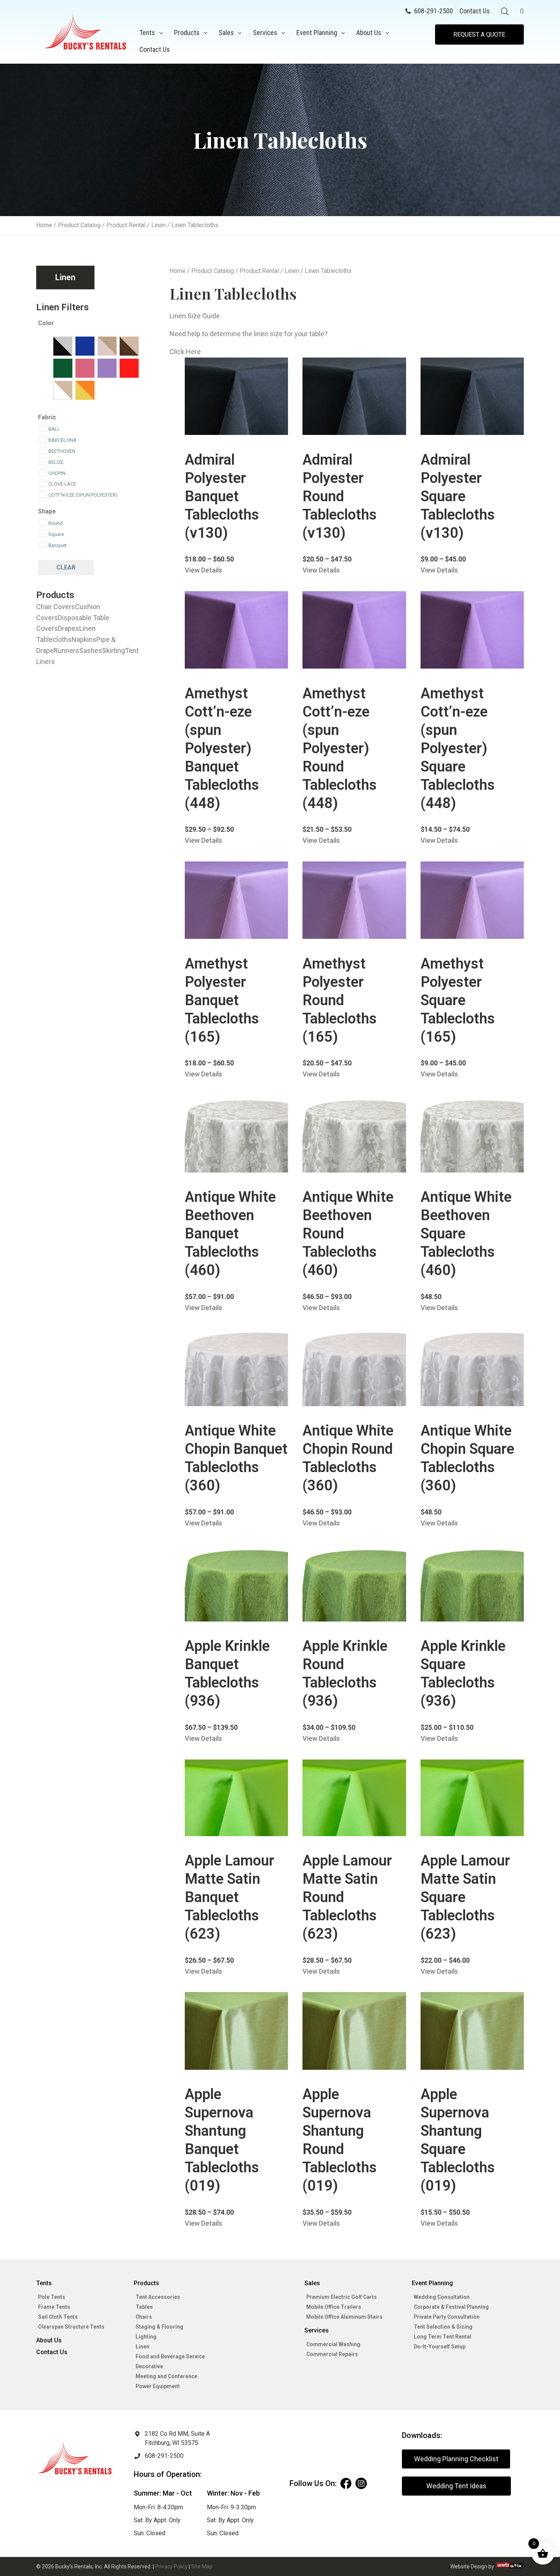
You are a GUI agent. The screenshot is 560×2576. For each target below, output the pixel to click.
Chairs (144, 2317)
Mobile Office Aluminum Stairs (344, 2317)
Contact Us (155, 49)
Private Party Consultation (447, 2317)
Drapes (69, 628)
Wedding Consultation (442, 2297)
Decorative (149, 2366)
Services (265, 33)
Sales (226, 33)
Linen (158, 225)
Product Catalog (79, 225)
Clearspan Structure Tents (71, 2327)
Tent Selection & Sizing (443, 2327)
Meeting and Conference (166, 2376)
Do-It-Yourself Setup (440, 2347)
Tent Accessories (158, 2297)
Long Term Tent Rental (442, 2337)
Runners (66, 650)
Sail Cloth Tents (58, 2317)
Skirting (114, 650)
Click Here (185, 352)
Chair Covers (56, 607)
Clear (66, 567)
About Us (369, 33)
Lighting (146, 2337)
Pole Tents (52, 2297)
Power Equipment (158, 2386)
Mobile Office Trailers (334, 2307)
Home (44, 225)
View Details (203, 570)
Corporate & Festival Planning (451, 2307)
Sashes (91, 650)
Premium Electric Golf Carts (342, 2297)
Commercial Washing (333, 2344)
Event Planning (317, 33)
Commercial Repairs (332, 2354)
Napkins (84, 639)
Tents (147, 33)
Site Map (202, 2566)
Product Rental (126, 225)
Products (187, 33)
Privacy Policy (171, 2566)
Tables (144, 2307)
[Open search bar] (505, 11)
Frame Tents (54, 2307)
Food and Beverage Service (170, 2356)
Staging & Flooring (159, 2327)
